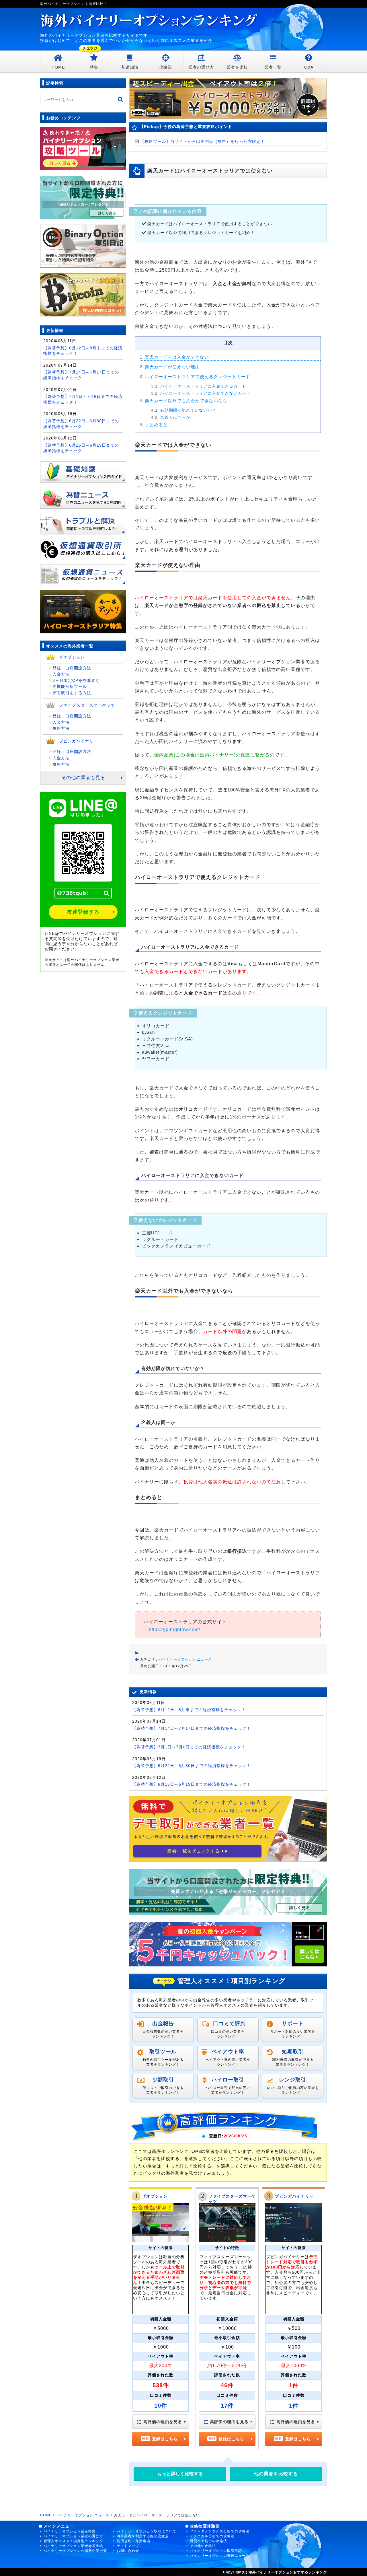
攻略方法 (61, 728)
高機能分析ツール (70, 686)
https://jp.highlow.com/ (174, 1630)
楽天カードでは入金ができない (174, 357)
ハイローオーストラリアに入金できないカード (201, 393)
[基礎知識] (83, 469)
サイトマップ (128, 2546)
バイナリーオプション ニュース (185, 1659)
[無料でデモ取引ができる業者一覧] (228, 1828)
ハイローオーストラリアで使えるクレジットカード (195, 377)
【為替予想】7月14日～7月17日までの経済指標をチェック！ (192, 1728)
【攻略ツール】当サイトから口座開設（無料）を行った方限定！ (203, 141)
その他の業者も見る (83, 778)
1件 (294, 2406)
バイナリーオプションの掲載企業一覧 (75, 2551)
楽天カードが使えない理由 (170, 367)
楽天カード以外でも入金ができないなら (183, 401)
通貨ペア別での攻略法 (208, 2541)
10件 (161, 2406)
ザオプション (155, 2196)
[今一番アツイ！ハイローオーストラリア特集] (83, 609)
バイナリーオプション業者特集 (70, 2531)
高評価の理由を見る (163, 2422)
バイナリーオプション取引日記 (216, 2551)
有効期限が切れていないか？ (184, 410)
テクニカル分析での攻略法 (212, 2536)
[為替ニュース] (83, 495)
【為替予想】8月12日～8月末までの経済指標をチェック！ (189, 1710)
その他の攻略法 (203, 2546)
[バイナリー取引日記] (83, 246)
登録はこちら (165, 2439)
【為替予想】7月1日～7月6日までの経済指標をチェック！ (189, 1747)
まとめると (154, 425)
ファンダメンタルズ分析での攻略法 (220, 2531)
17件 (227, 2406)
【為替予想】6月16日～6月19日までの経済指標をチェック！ (192, 1784)
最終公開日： (151, 1666)
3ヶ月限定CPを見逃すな (76, 680)
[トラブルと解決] (83, 521)
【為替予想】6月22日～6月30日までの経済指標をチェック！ (192, 1766)
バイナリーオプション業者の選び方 (73, 2536)
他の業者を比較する (276, 2474)
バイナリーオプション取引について (147, 2531)
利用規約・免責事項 (133, 2541)
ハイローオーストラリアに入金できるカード (199, 386)
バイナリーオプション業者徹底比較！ (75, 2546)
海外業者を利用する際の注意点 (143, 2536)
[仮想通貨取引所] (83, 547)
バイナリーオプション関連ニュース (220, 2556)
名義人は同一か (171, 417)
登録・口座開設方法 (72, 668)
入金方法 (61, 674)
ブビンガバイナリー (294, 2196)
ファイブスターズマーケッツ (87, 705)
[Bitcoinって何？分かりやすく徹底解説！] (83, 294)
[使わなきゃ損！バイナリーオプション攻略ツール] (83, 148)
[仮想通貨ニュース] (83, 573)
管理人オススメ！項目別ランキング (73, 2541)
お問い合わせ (128, 2551)
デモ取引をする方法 (72, 693)
